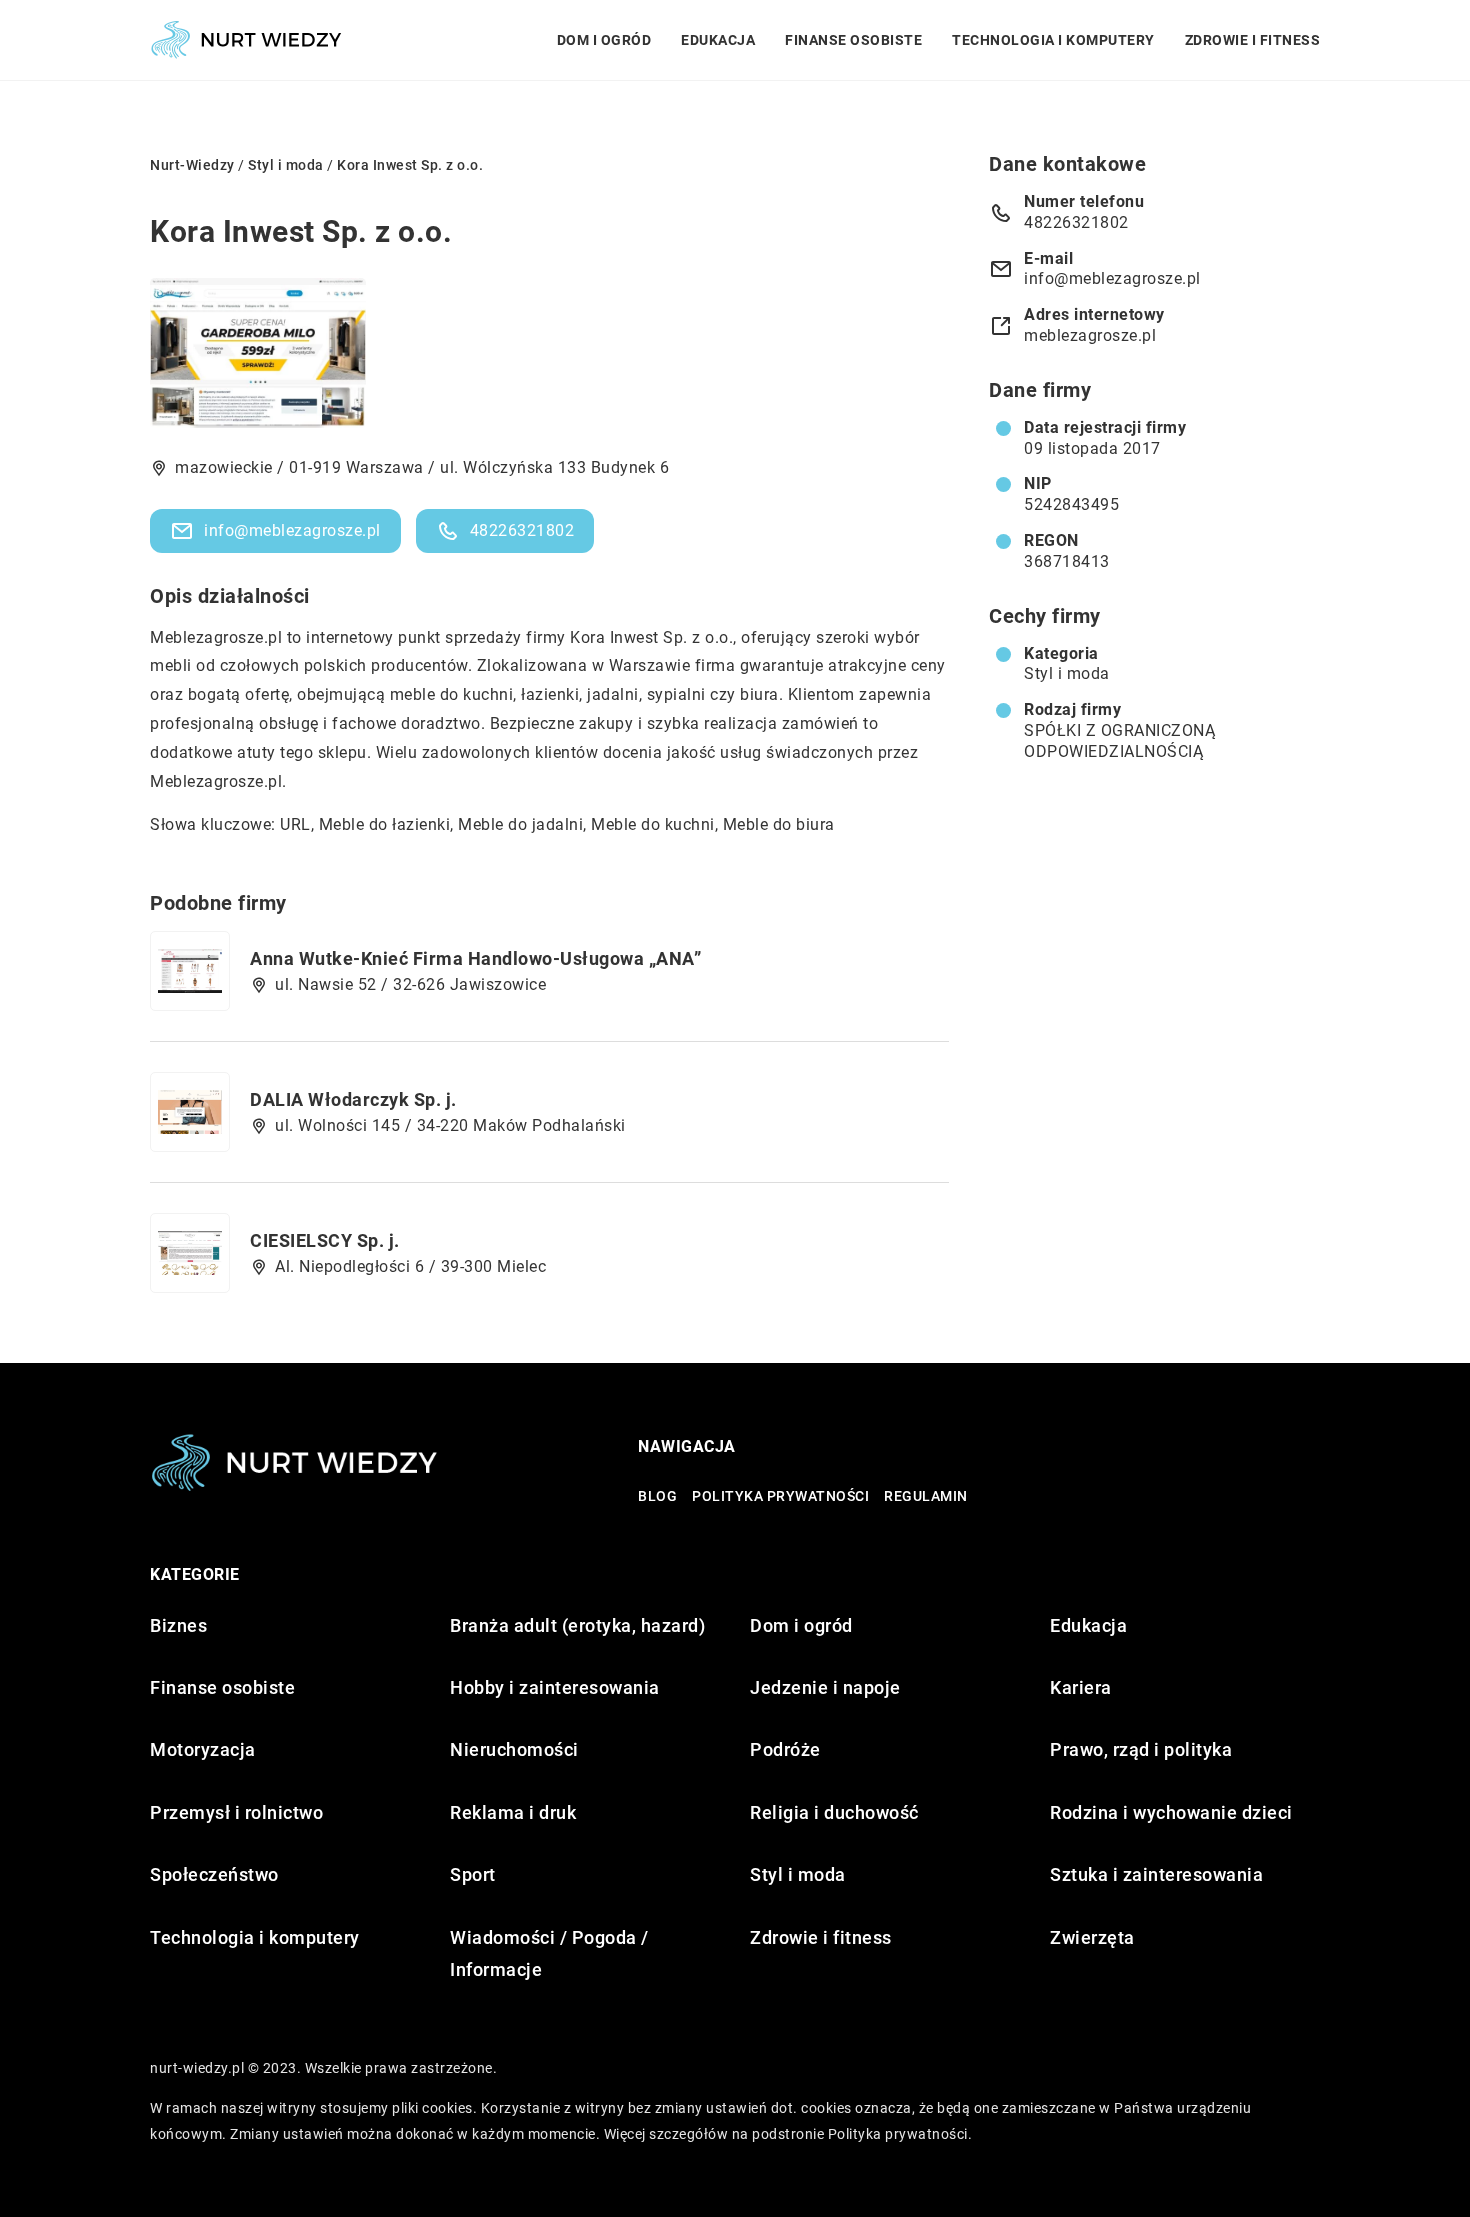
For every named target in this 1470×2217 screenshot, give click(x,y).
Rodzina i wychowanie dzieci (1171, 1812)
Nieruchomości (514, 1749)
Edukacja (718, 40)
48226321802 (522, 530)
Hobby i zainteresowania (555, 1687)
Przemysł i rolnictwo (236, 1812)
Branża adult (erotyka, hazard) (577, 1625)
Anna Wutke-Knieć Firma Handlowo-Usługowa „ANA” (475, 958)
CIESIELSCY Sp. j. (325, 1240)
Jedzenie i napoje (825, 1687)
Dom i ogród (604, 40)
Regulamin (926, 1496)
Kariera (1081, 1687)
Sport (473, 1874)
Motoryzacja (203, 1749)
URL (295, 824)
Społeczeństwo (214, 1874)
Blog (657, 1496)
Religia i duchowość (834, 1812)
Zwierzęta (1092, 1937)
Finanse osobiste (853, 40)
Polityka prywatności (780, 1496)
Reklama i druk (513, 1812)
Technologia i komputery (1053, 40)
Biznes (178, 1625)
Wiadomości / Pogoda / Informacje (549, 1953)
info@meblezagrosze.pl (292, 530)
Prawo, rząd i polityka (1141, 1749)
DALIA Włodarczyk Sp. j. (353, 1099)
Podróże (785, 1749)
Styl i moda (1067, 673)
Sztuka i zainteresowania (1156, 1874)
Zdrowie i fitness (1253, 40)
